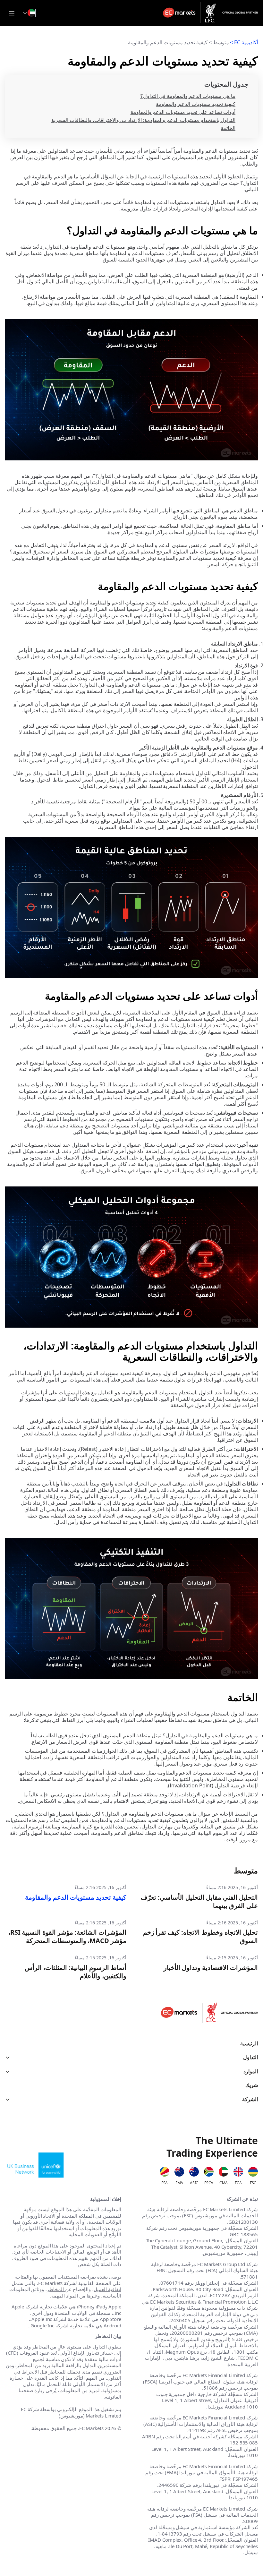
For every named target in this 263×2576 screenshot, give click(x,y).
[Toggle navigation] (12, 13)
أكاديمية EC (246, 42)
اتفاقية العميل (107, 2289)
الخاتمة (228, 128)
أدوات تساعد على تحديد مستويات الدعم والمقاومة (183, 112)
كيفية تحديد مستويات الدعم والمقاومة (196, 104)
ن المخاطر (58, 2289)
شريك (252, 2085)
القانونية (113, 2397)
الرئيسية (249, 2044)
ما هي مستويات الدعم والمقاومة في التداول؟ (188, 96)
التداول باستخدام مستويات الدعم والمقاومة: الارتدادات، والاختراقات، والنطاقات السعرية (143, 120)
